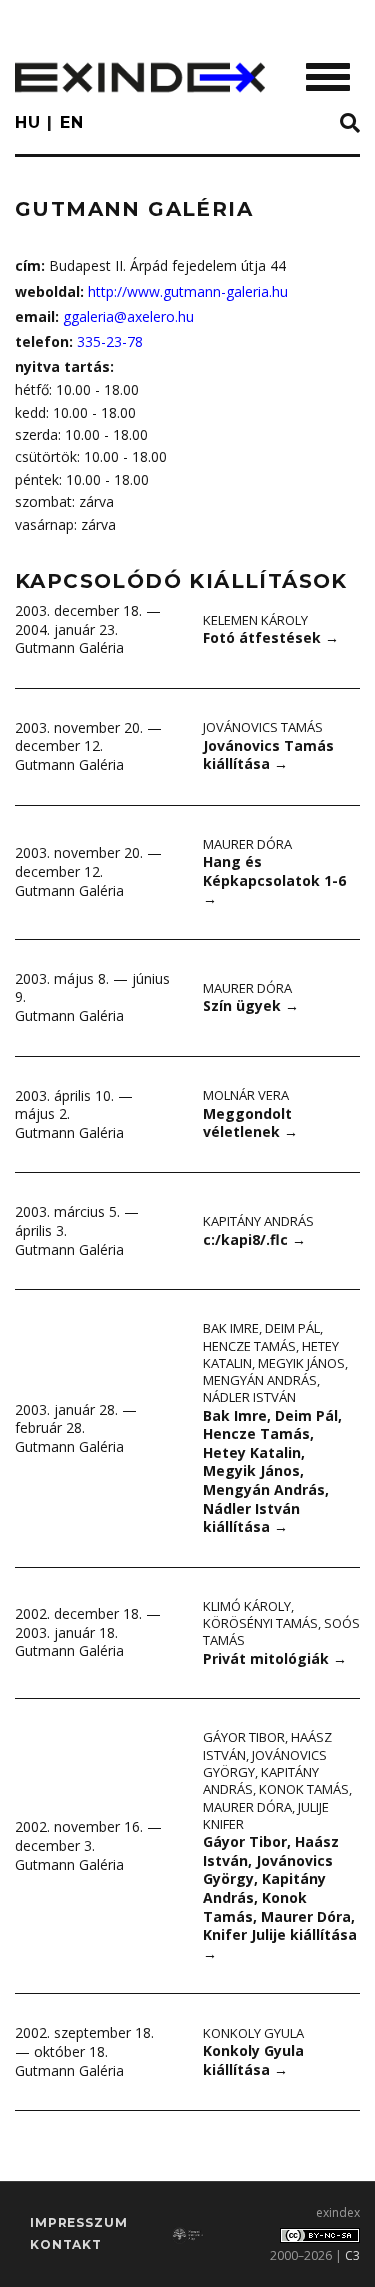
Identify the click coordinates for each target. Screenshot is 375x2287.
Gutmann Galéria (69, 647)
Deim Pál (292, 1328)
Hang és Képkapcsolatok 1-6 (274, 880)
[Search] (350, 124)
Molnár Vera (246, 1095)
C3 (352, 2255)
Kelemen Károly (255, 620)
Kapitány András (258, 1221)
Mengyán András (260, 1380)
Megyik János (301, 1363)
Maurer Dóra (247, 844)
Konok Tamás (304, 1789)
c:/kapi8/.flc (254, 1239)
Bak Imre (231, 1328)
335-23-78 (110, 341)
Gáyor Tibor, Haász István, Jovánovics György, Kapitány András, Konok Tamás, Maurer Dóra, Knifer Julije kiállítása (280, 1897)
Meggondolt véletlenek (250, 1123)
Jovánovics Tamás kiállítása (268, 755)
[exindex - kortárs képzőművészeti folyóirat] (140, 77)
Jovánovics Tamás (263, 727)
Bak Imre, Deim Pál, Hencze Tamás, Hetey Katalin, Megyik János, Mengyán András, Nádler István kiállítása (272, 1471)
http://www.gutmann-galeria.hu (188, 291)
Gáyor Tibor (244, 1737)
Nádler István (249, 1397)
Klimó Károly (247, 1606)
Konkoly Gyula (253, 2033)
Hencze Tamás (249, 1346)
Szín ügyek (251, 1005)
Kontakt (66, 2244)
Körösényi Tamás (260, 1623)
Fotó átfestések (271, 637)
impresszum (78, 2222)
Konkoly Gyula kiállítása (253, 2060)
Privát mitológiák (275, 1658)
